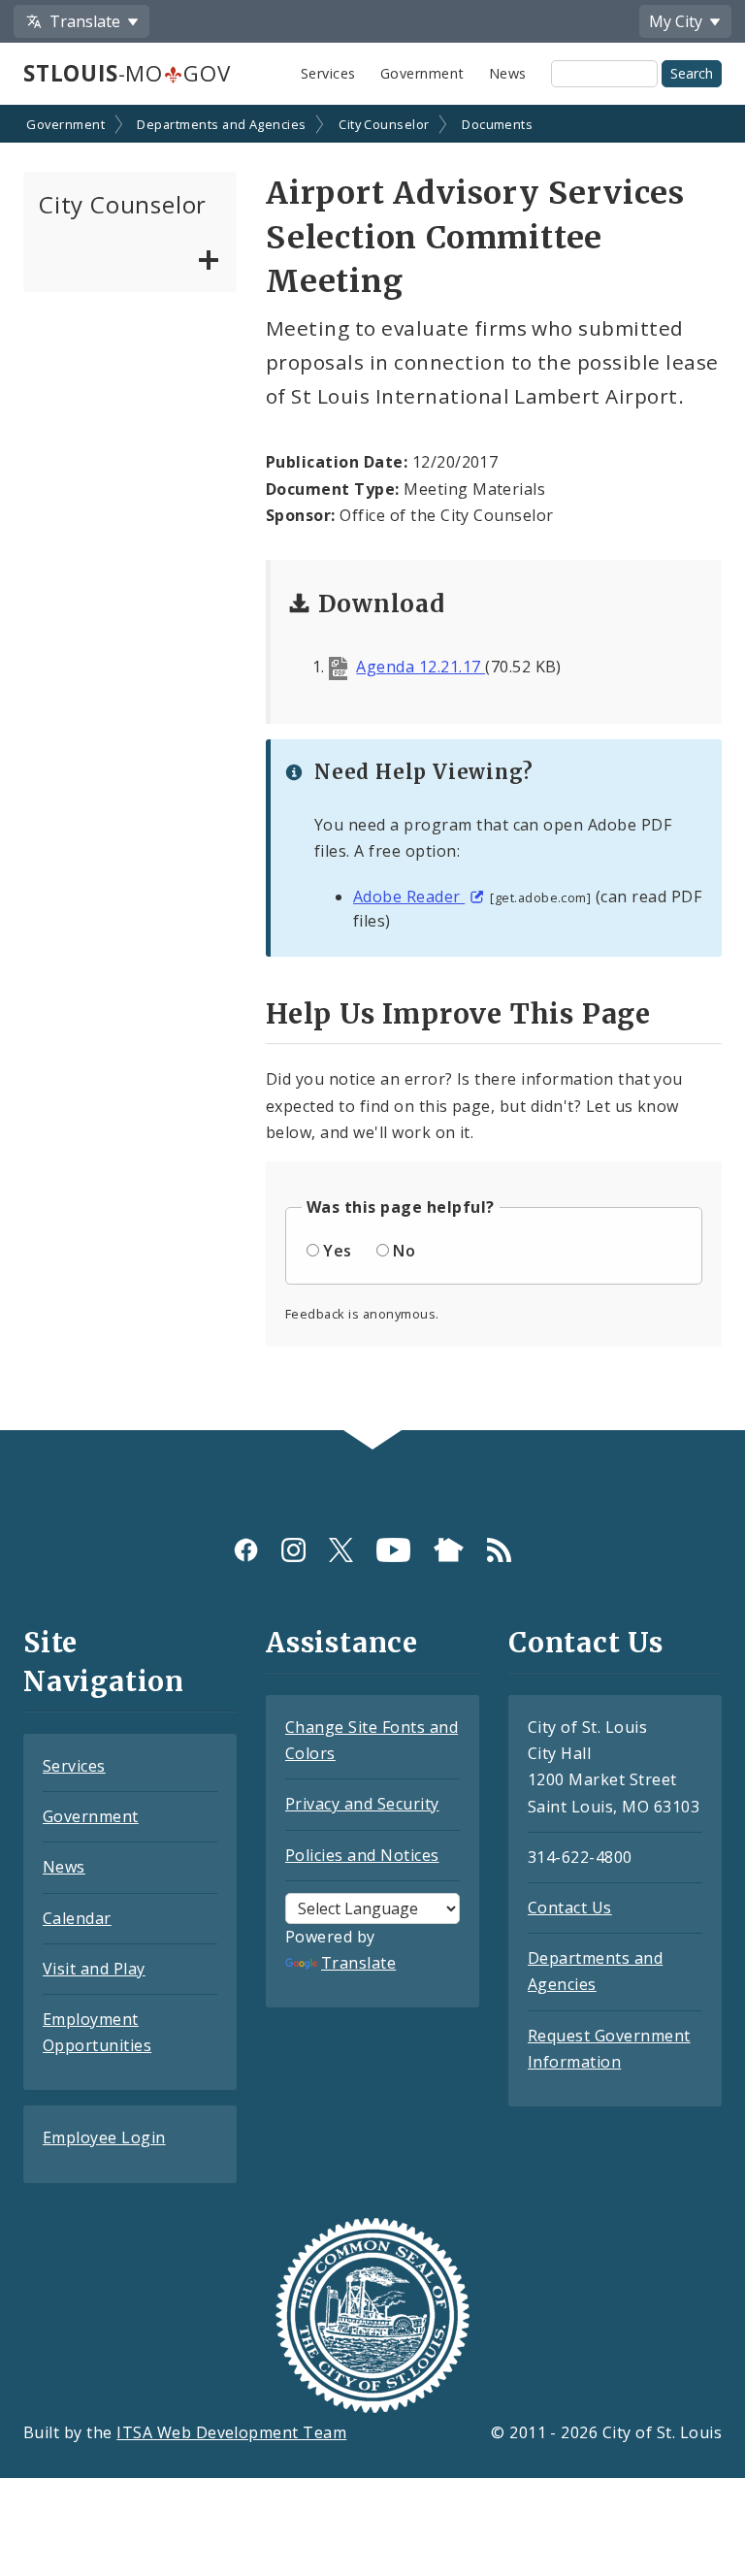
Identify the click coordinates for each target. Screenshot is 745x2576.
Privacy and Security (362, 1804)
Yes (337, 1251)
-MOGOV (127, 73)
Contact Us (570, 1908)
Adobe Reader (409, 897)
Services (328, 73)
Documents (497, 124)
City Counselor (384, 124)
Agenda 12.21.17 (421, 667)
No (404, 1251)
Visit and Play (94, 1969)
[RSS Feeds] (499, 1549)
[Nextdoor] (449, 1549)
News (508, 73)
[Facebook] (246, 1549)
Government (422, 73)
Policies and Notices (362, 1855)
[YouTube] (393, 1549)
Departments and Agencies (222, 124)
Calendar (77, 1918)
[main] (372, 769)
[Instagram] (293, 1549)
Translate (358, 1963)
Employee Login (104, 2137)
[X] (341, 1549)
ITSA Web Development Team (231, 2432)
